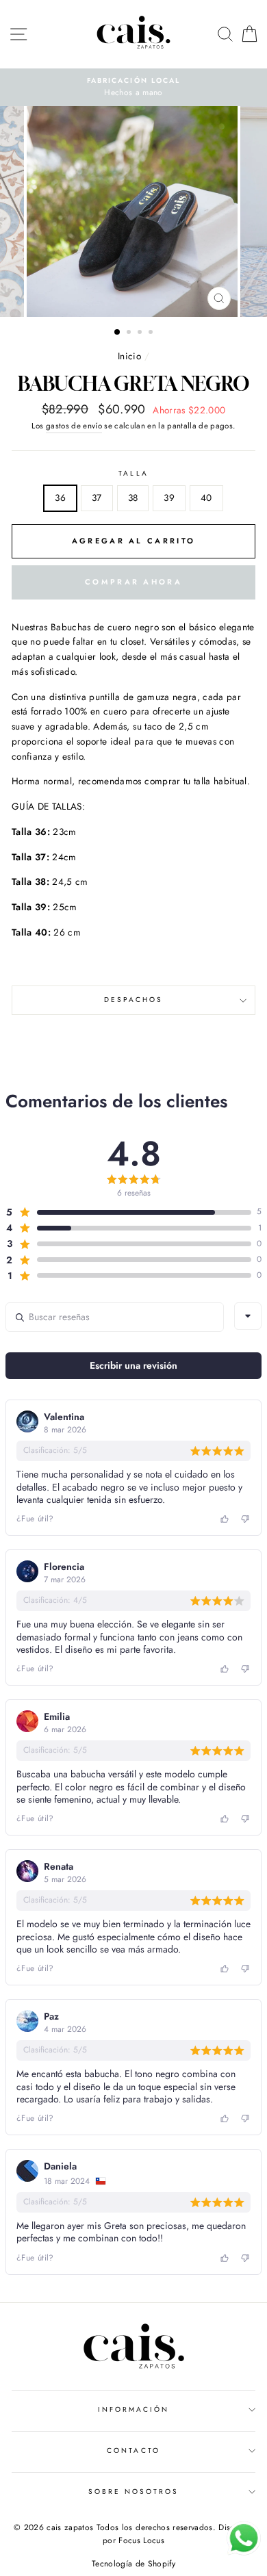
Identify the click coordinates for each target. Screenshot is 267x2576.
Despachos (134, 1000)
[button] (128, 1212)
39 (169, 498)
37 (97, 498)
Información (134, 2409)
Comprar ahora (133, 582)
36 (60, 498)
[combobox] (248, 1316)
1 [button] (118, 333)
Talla (133, 473)
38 (133, 498)
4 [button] (152, 333)
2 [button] (130, 333)
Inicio (129, 356)
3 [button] (141, 333)
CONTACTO (133, 2450)
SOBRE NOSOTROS (134, 2491)
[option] (133, 88)
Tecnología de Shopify (133, 2564)
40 (206, 498)
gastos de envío (74, 426)
